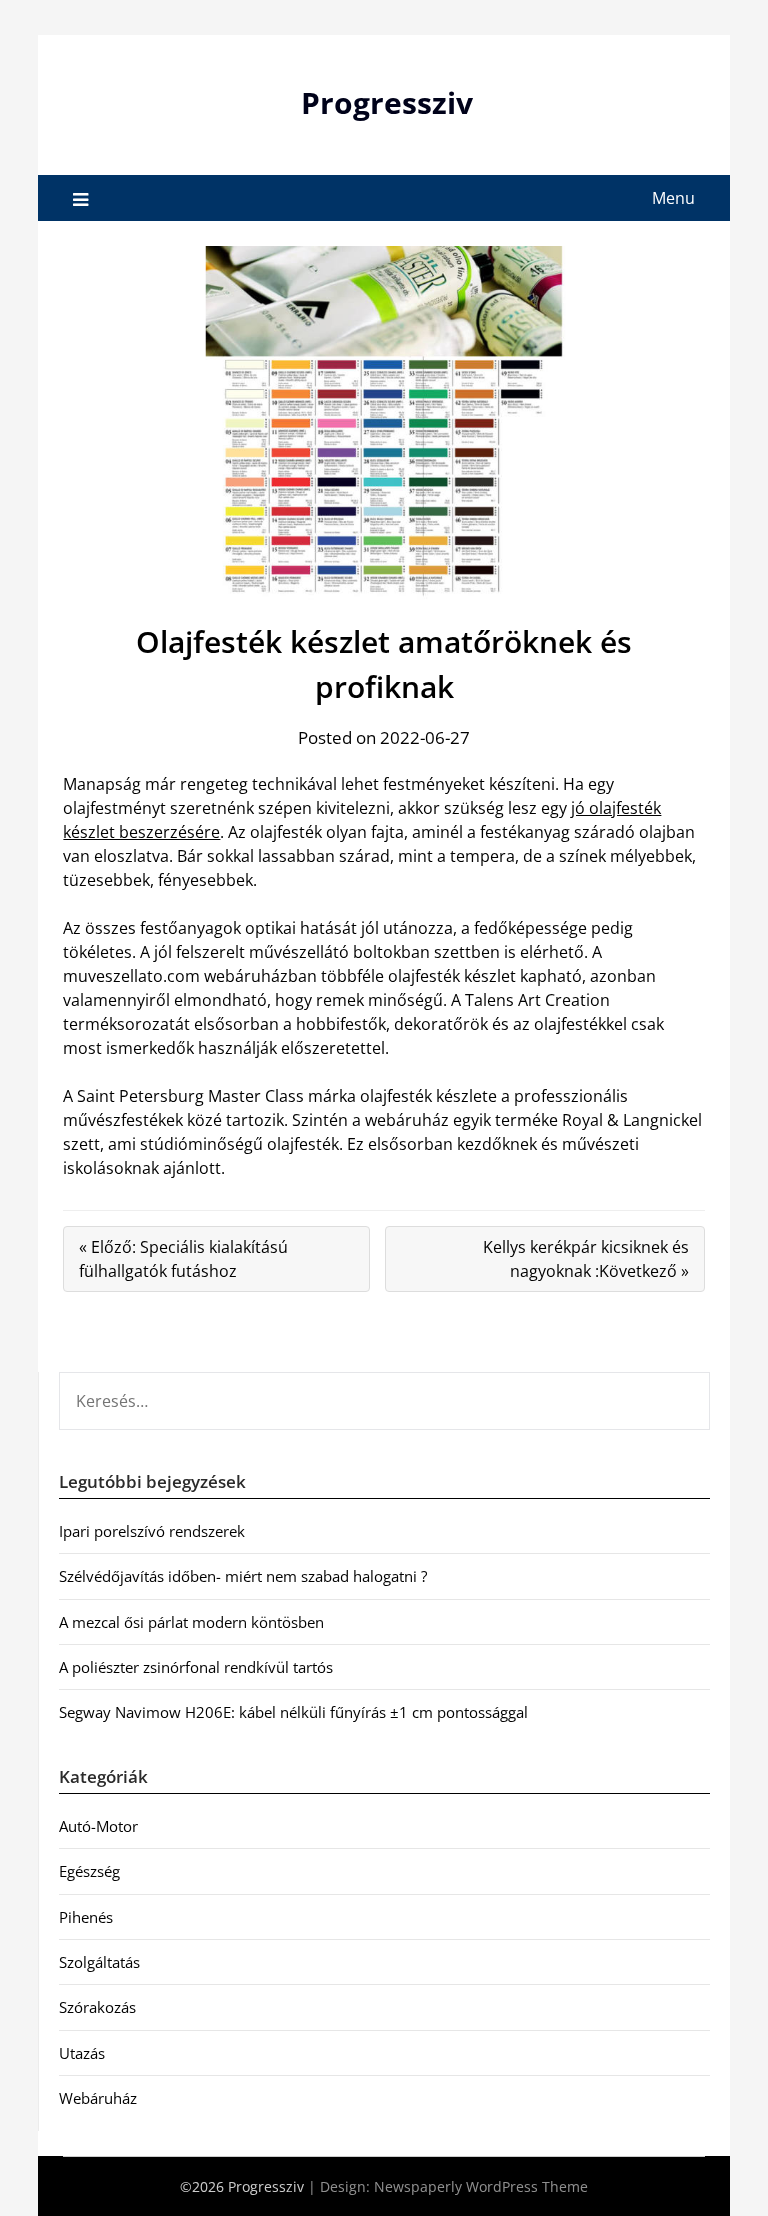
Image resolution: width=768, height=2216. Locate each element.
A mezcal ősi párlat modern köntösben (191, 1622)
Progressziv (387, 102)
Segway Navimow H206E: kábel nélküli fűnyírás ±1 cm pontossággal (293, 1712)
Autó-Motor (98, 1826)
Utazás (82, 2053)
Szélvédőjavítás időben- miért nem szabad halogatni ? (243, 1576)
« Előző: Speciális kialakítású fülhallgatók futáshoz (183, 1259)
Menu (673, 198)
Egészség (89, 1871)
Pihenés (86, 1917)
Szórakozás (97, 2007)
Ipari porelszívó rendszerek (152, 1531)
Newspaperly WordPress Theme (481, 2186)
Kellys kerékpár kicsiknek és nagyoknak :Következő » (586, 1259)
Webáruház (98, 2098)
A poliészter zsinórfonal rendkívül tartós (196, 1667)
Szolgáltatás (99, 1962)
